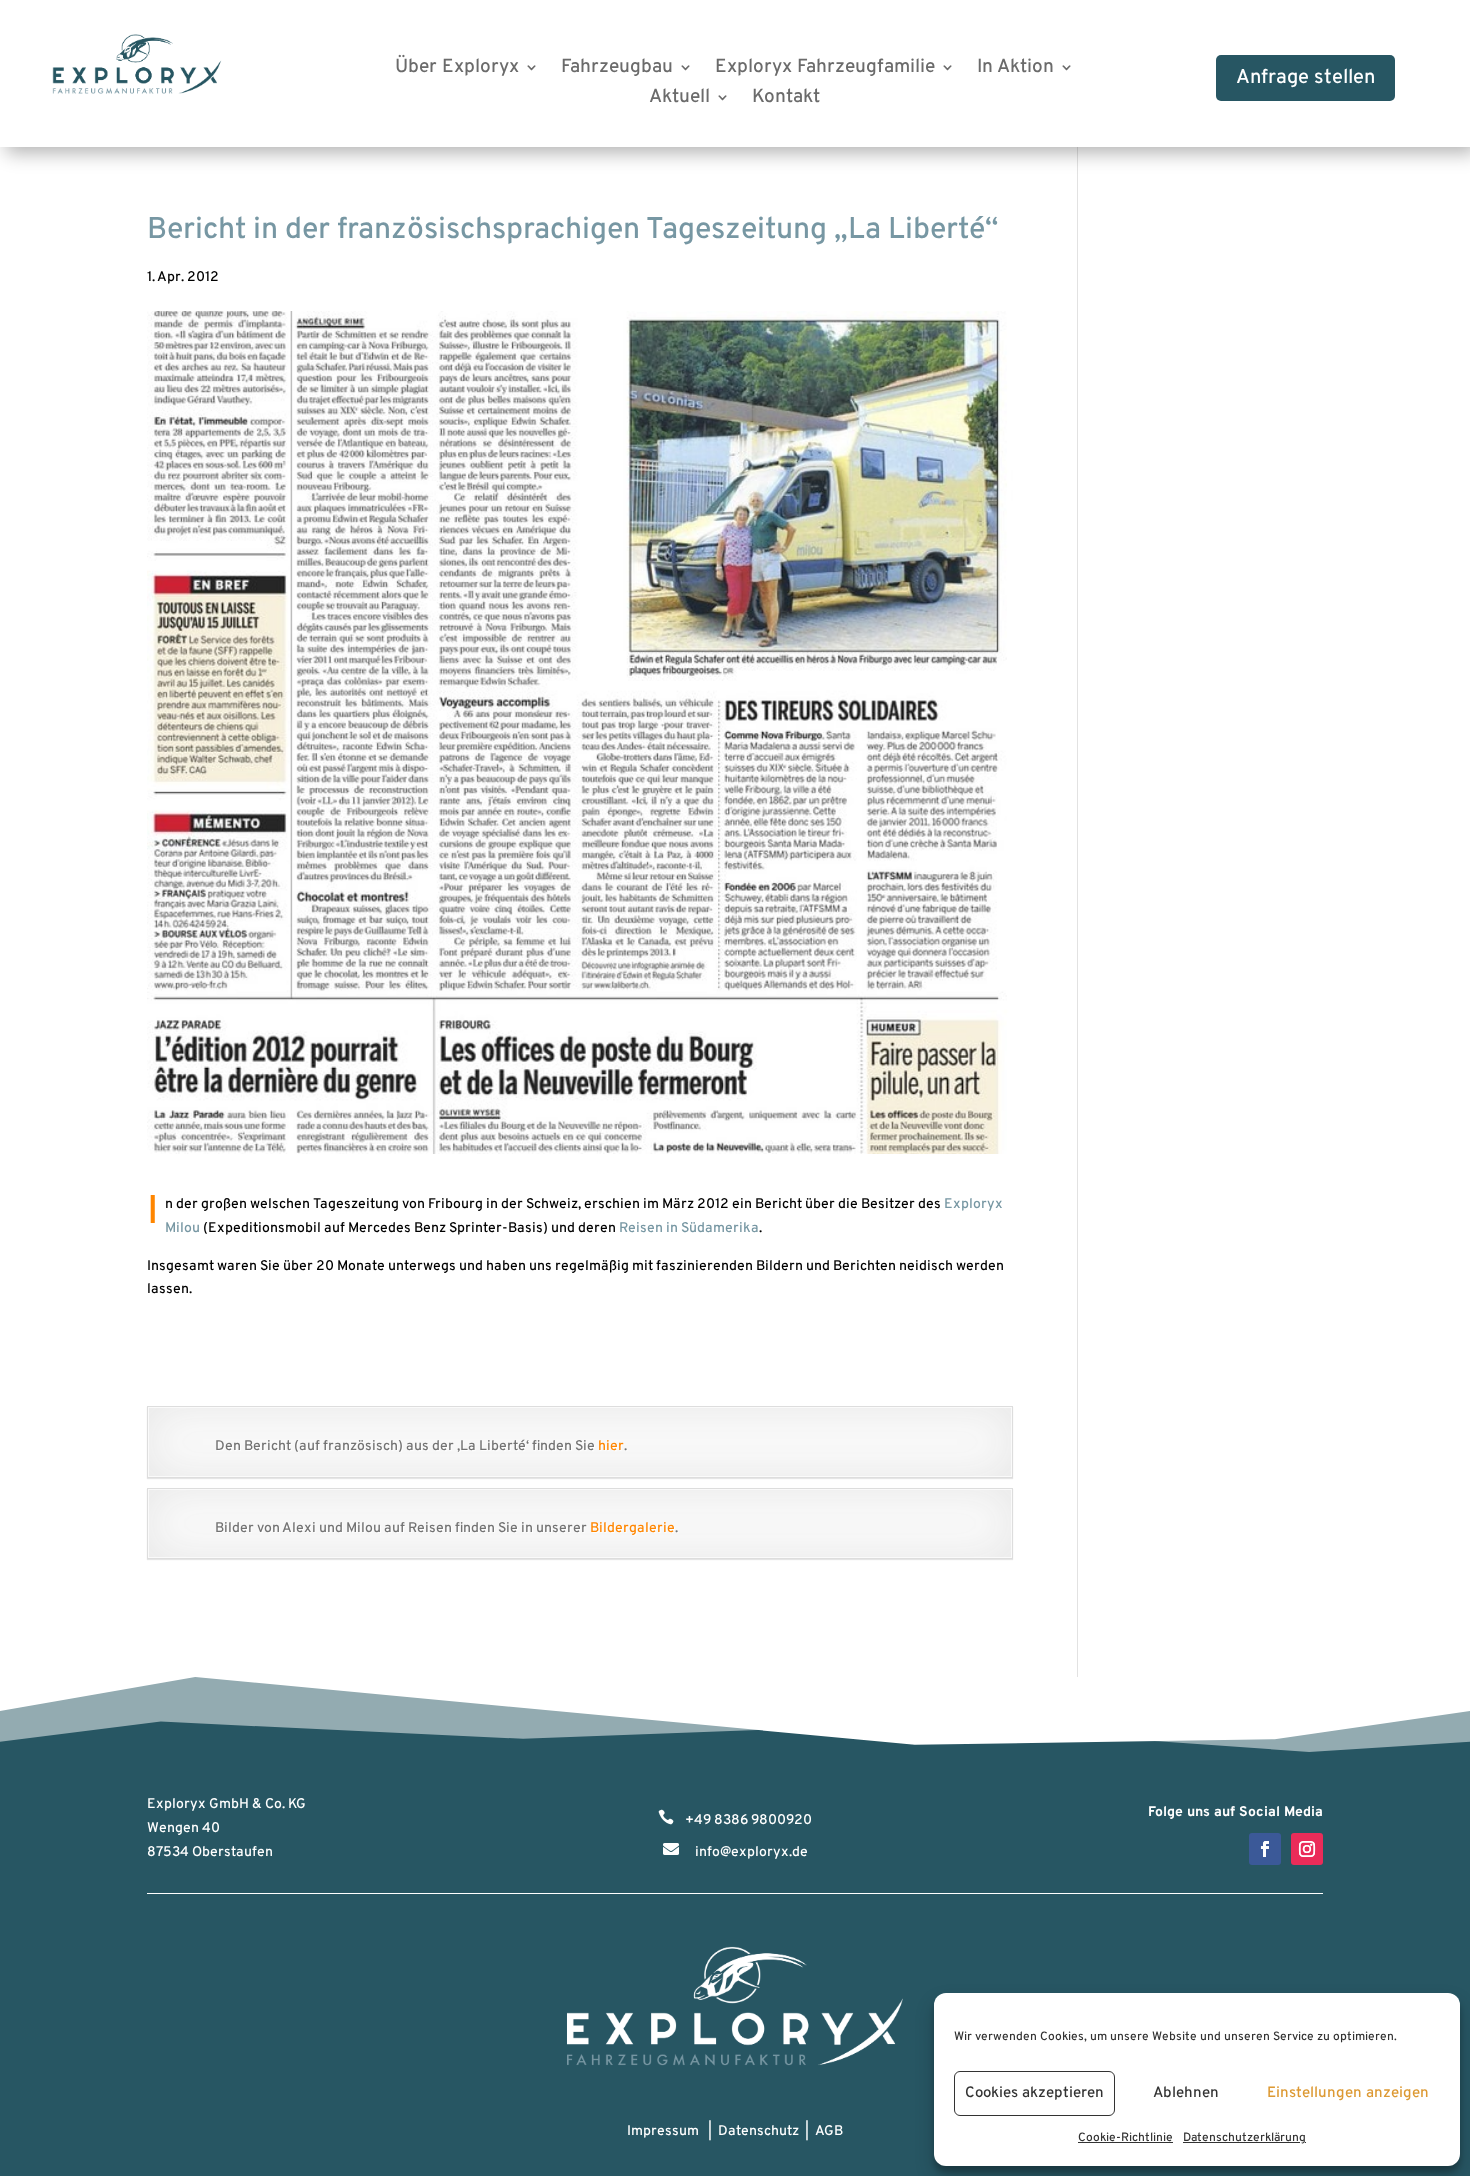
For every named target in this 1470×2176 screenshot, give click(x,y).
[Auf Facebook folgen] (1265, 1849)
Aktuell (679, 99)
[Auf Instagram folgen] (1307, 1849)
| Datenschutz (750, 2131)
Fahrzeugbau (617, 69)
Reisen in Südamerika (689, 1228)
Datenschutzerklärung (1244, 2138)
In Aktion (1015, 69)
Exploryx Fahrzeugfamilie (825, 69)
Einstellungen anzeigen (1348, 2093)
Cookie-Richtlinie (1125, 2138)
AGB (829, 2131)
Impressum (663, 2131)
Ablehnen (1186, 2093)
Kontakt (786, 99)
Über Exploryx (457, 69)
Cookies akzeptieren (1034, 2093)
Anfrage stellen (1305, 78)
